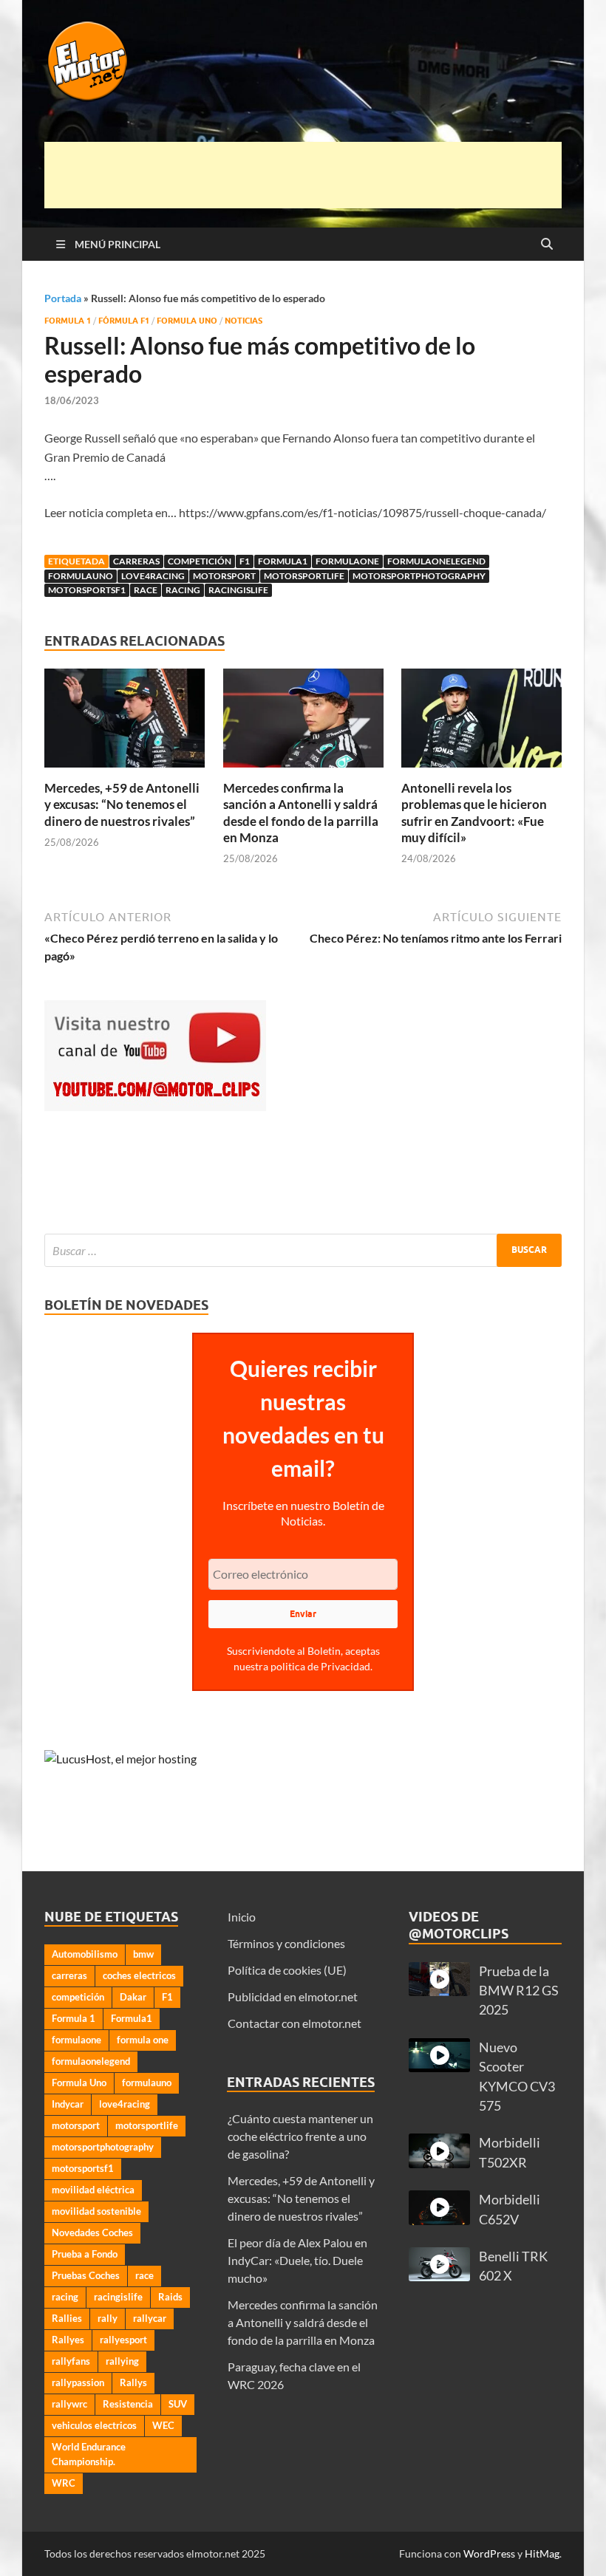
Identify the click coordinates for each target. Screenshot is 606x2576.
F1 (245, 561)
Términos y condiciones (286, 1943)
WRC (64, 2483)
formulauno (81, 576)
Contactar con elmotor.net (295, 2023)
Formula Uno (187, 321)
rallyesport (123, 2340)
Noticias (244, 321)
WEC (163, 2425)
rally (108, 2318)
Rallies (67, 2318)
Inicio (242, 1917)
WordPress (489, 2553)
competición (200, 561)
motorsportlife (304, 576)
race (146, 590)
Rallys (133, 2382)
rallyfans (71, 2361)
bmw (143, 1954)
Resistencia (128, 2404)
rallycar (150, 2318)
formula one (143, 2040)
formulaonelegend (436, 561)
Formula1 (283, 561)
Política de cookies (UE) (287, 1970)
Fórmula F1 (124, 321)
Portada (63, 298)
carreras (136, 561)
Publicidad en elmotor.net (293, 1996)
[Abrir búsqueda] (547, 245)
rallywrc (69, 2404)
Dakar (133, 1997)
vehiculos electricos (94, 2425)
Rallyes (68, 2340)
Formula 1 (68, 321)
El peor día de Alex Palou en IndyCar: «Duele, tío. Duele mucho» (297, 2260)
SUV (178, 2404)
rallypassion (78, 2382)
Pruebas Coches (86, 2275)
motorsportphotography (419, 576)
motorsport (224, 576)
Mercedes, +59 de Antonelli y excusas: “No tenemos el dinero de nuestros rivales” (122, 804)
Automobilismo (85, 1954)
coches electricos (139, 1975)
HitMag (542, 2553)
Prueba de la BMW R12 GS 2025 (519, 1991)
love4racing (153, 576)
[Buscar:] (303, 1250)
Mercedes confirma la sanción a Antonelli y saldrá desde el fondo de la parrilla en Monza (301, 812)
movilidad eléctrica (93, 2190)
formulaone (347, 561)
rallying (122, 2361)
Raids (170, 2297)
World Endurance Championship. (89, 2454)
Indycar (68, 2104)
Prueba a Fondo (85, 2254)
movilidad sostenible (96, 2211)
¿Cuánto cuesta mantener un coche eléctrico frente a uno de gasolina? (300, 2136)
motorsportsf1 (87, 590)
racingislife (238, 590)
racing (183, 590)
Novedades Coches (92, 2232)
